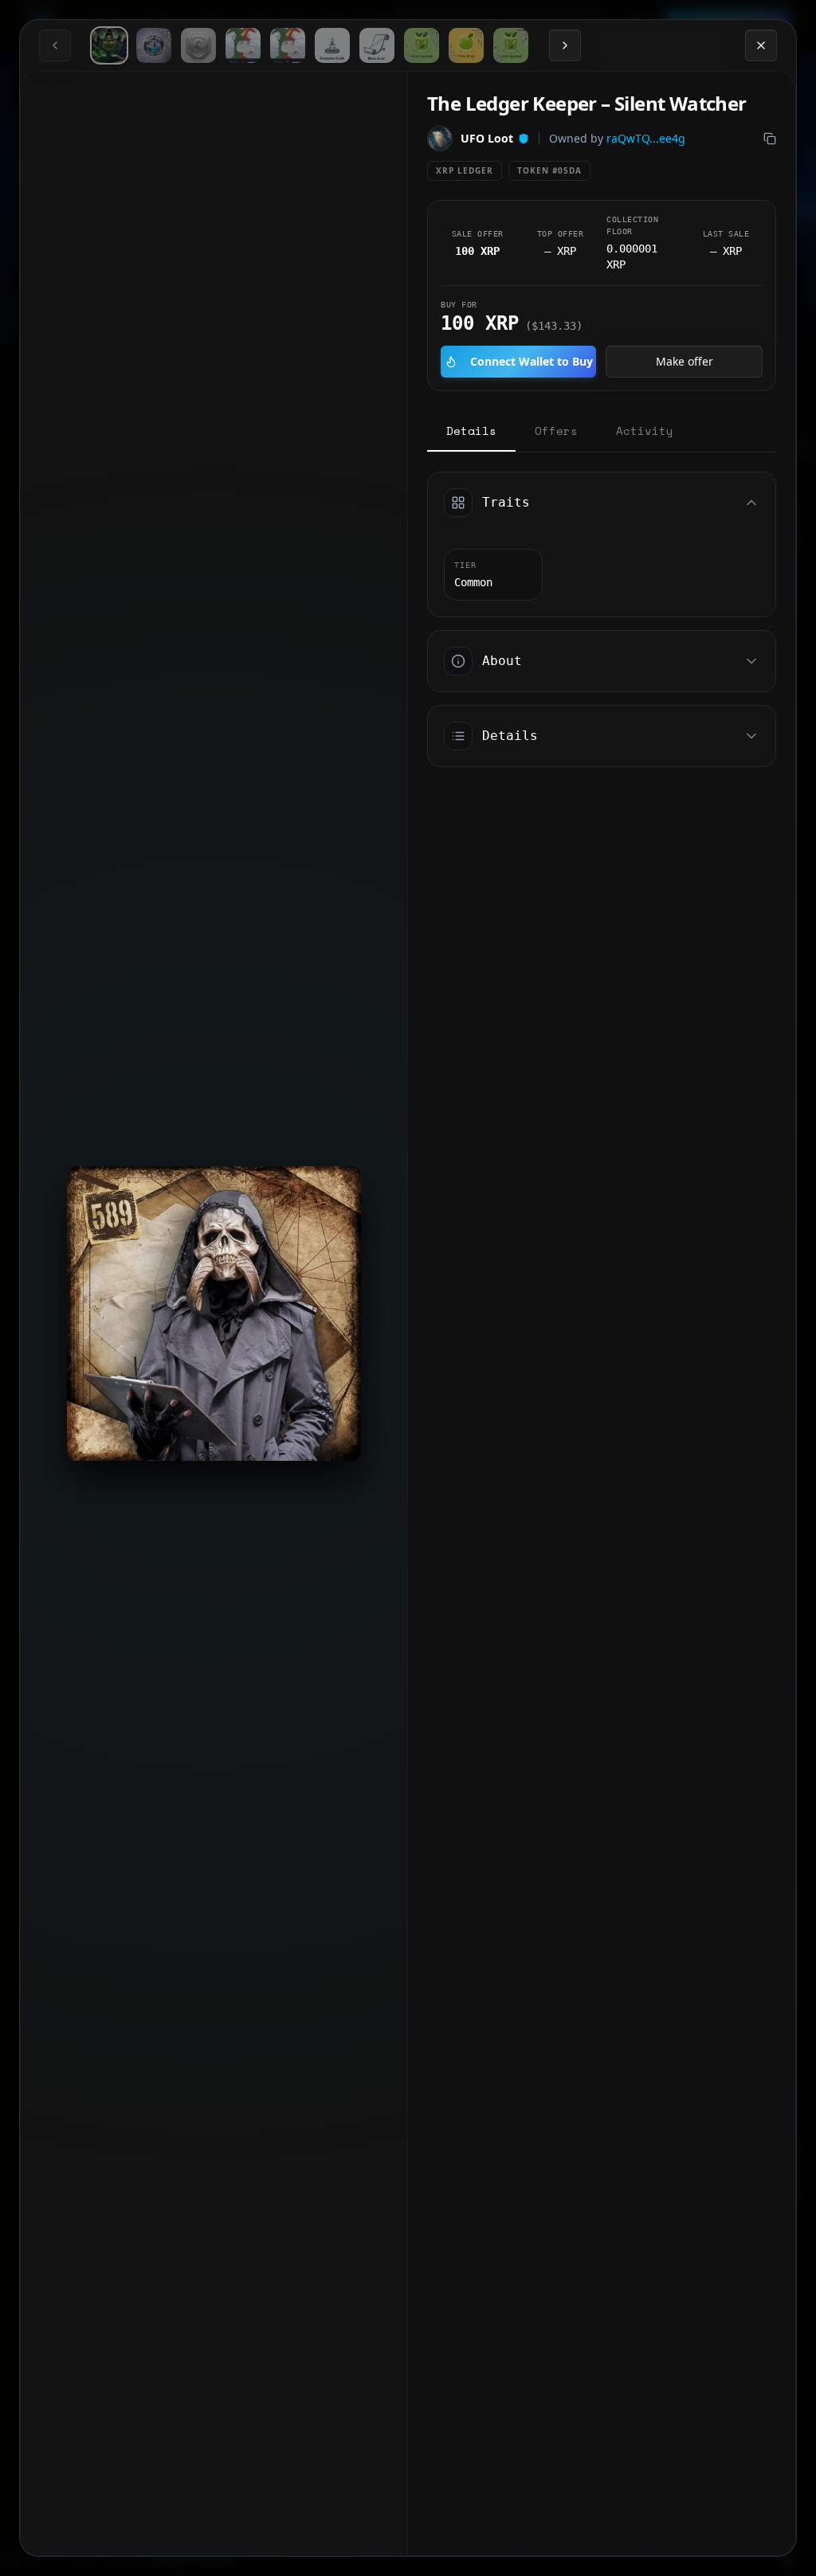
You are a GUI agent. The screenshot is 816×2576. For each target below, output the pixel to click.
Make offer (685, 361)
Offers (556, 431)
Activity (645, 431)
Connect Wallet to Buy (532, 361)
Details (471, 431)
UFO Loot (487, 138)
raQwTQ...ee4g (646, 138)
